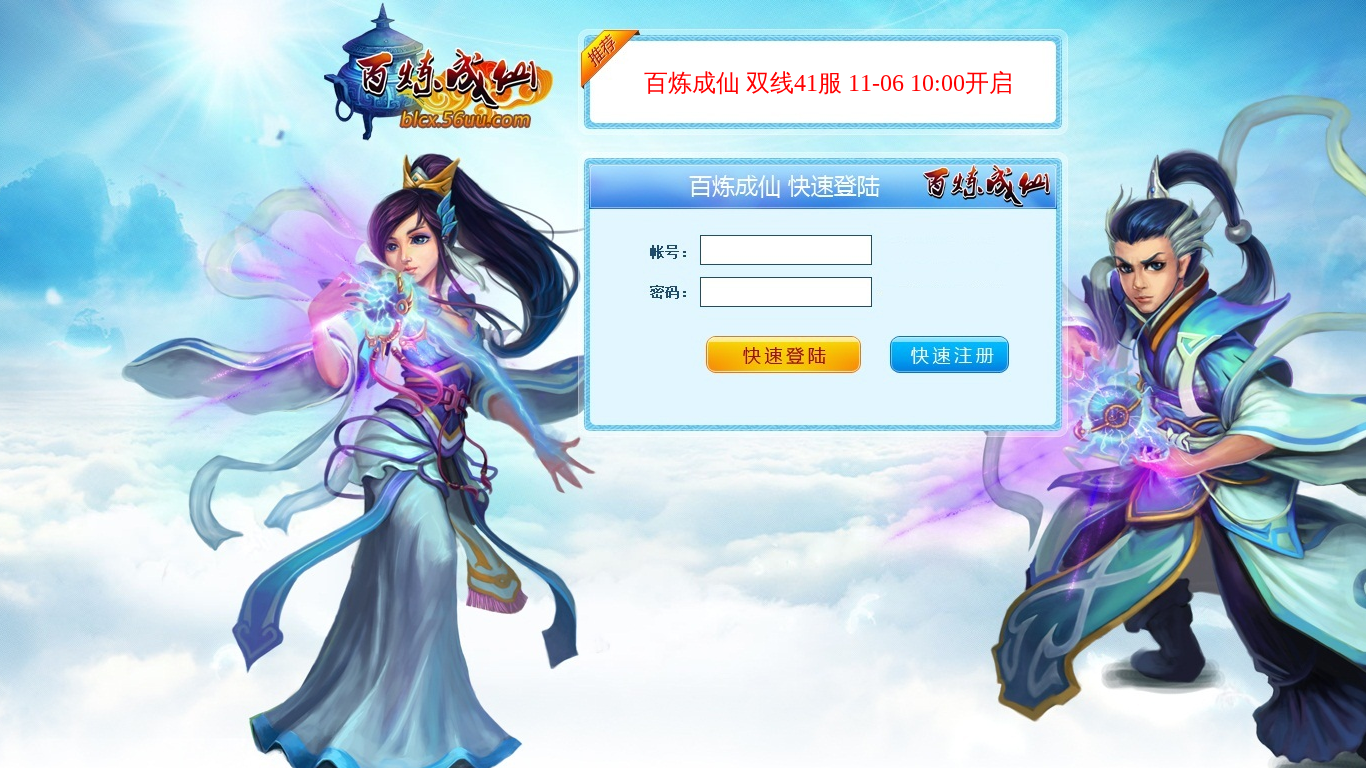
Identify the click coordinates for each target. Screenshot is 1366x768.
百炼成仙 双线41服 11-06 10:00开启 (828, 83)
